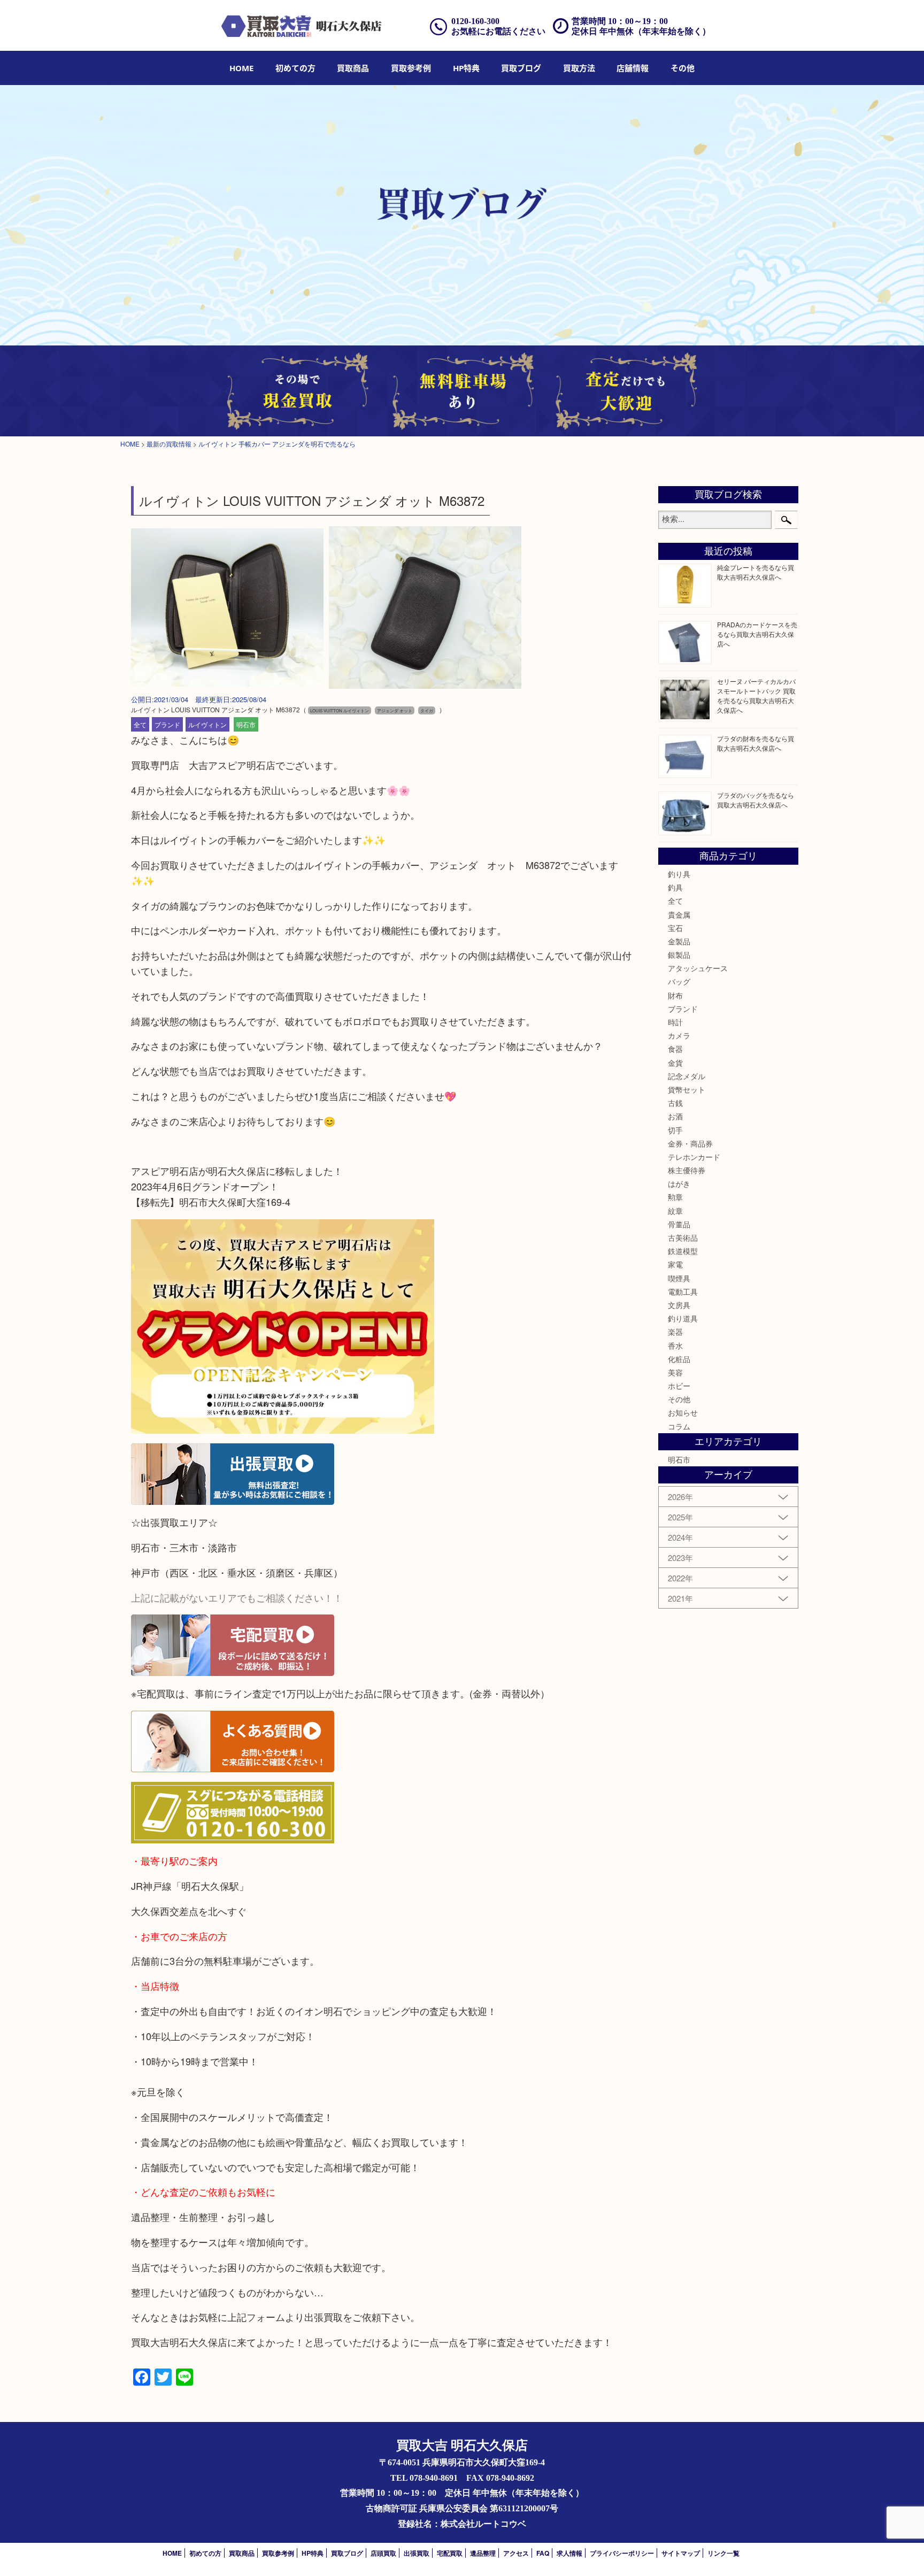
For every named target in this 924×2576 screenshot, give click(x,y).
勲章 (675, 1197)
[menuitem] (241, 68)
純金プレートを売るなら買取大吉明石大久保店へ (756, 572)
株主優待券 (687, 1170)
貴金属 (679, 914)
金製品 (679, 941)
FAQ (543, 2553)
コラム (679, 1426)
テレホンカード (694, 1157)
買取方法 (579, 68)
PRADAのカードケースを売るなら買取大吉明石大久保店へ (757, 634)
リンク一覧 (723, 2553)
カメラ (679, 1035)
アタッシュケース (698, 968)
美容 (675, 1372)
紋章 (675, 1211)
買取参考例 (411, 68)
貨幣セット (687, 1089)
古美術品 (683, 1237)
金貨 (675, 1063)
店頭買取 (383, 2553)
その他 (679, 1399)
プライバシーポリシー (622, 2553)
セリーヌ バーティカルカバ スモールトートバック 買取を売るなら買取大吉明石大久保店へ (756, 695)
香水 (675, 1345)
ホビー (679, 1386)
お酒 (675, 1116)
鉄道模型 (683, 1251)
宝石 (675, 928)
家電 (675, 1264)
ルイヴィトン (207, 724)
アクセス (516, 2553)
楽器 (675, 1332)
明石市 (246, 724)
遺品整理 (483, 2553)
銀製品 (679, 955)
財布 (675, 995)
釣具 (675, 887)
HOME (241, 68)
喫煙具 (679, 1278)
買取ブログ (521, 68)
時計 (675, 1022)
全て (140, 724)
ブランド (167, 724)
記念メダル (687, 1076)
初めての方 (295, 68)
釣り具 (679, 874)
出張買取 (417, 2553)
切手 (675, 1130)
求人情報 (569, 2553)
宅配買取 (450, 2553)
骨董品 (679, 1224)
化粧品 (679, 1359)
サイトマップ (681, 2553)
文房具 (679, 1305)
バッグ (679, 981)
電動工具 (683, 1291)
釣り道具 (683, 1318)
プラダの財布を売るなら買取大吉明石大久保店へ (756, 743)
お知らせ (683, 1412)
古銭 (675, 1103)
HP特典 (466, 68)
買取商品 (353, 68)
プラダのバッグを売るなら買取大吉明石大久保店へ (756, 800)
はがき (679, 1183)
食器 (675, 1049)
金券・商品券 (690, 1143)
